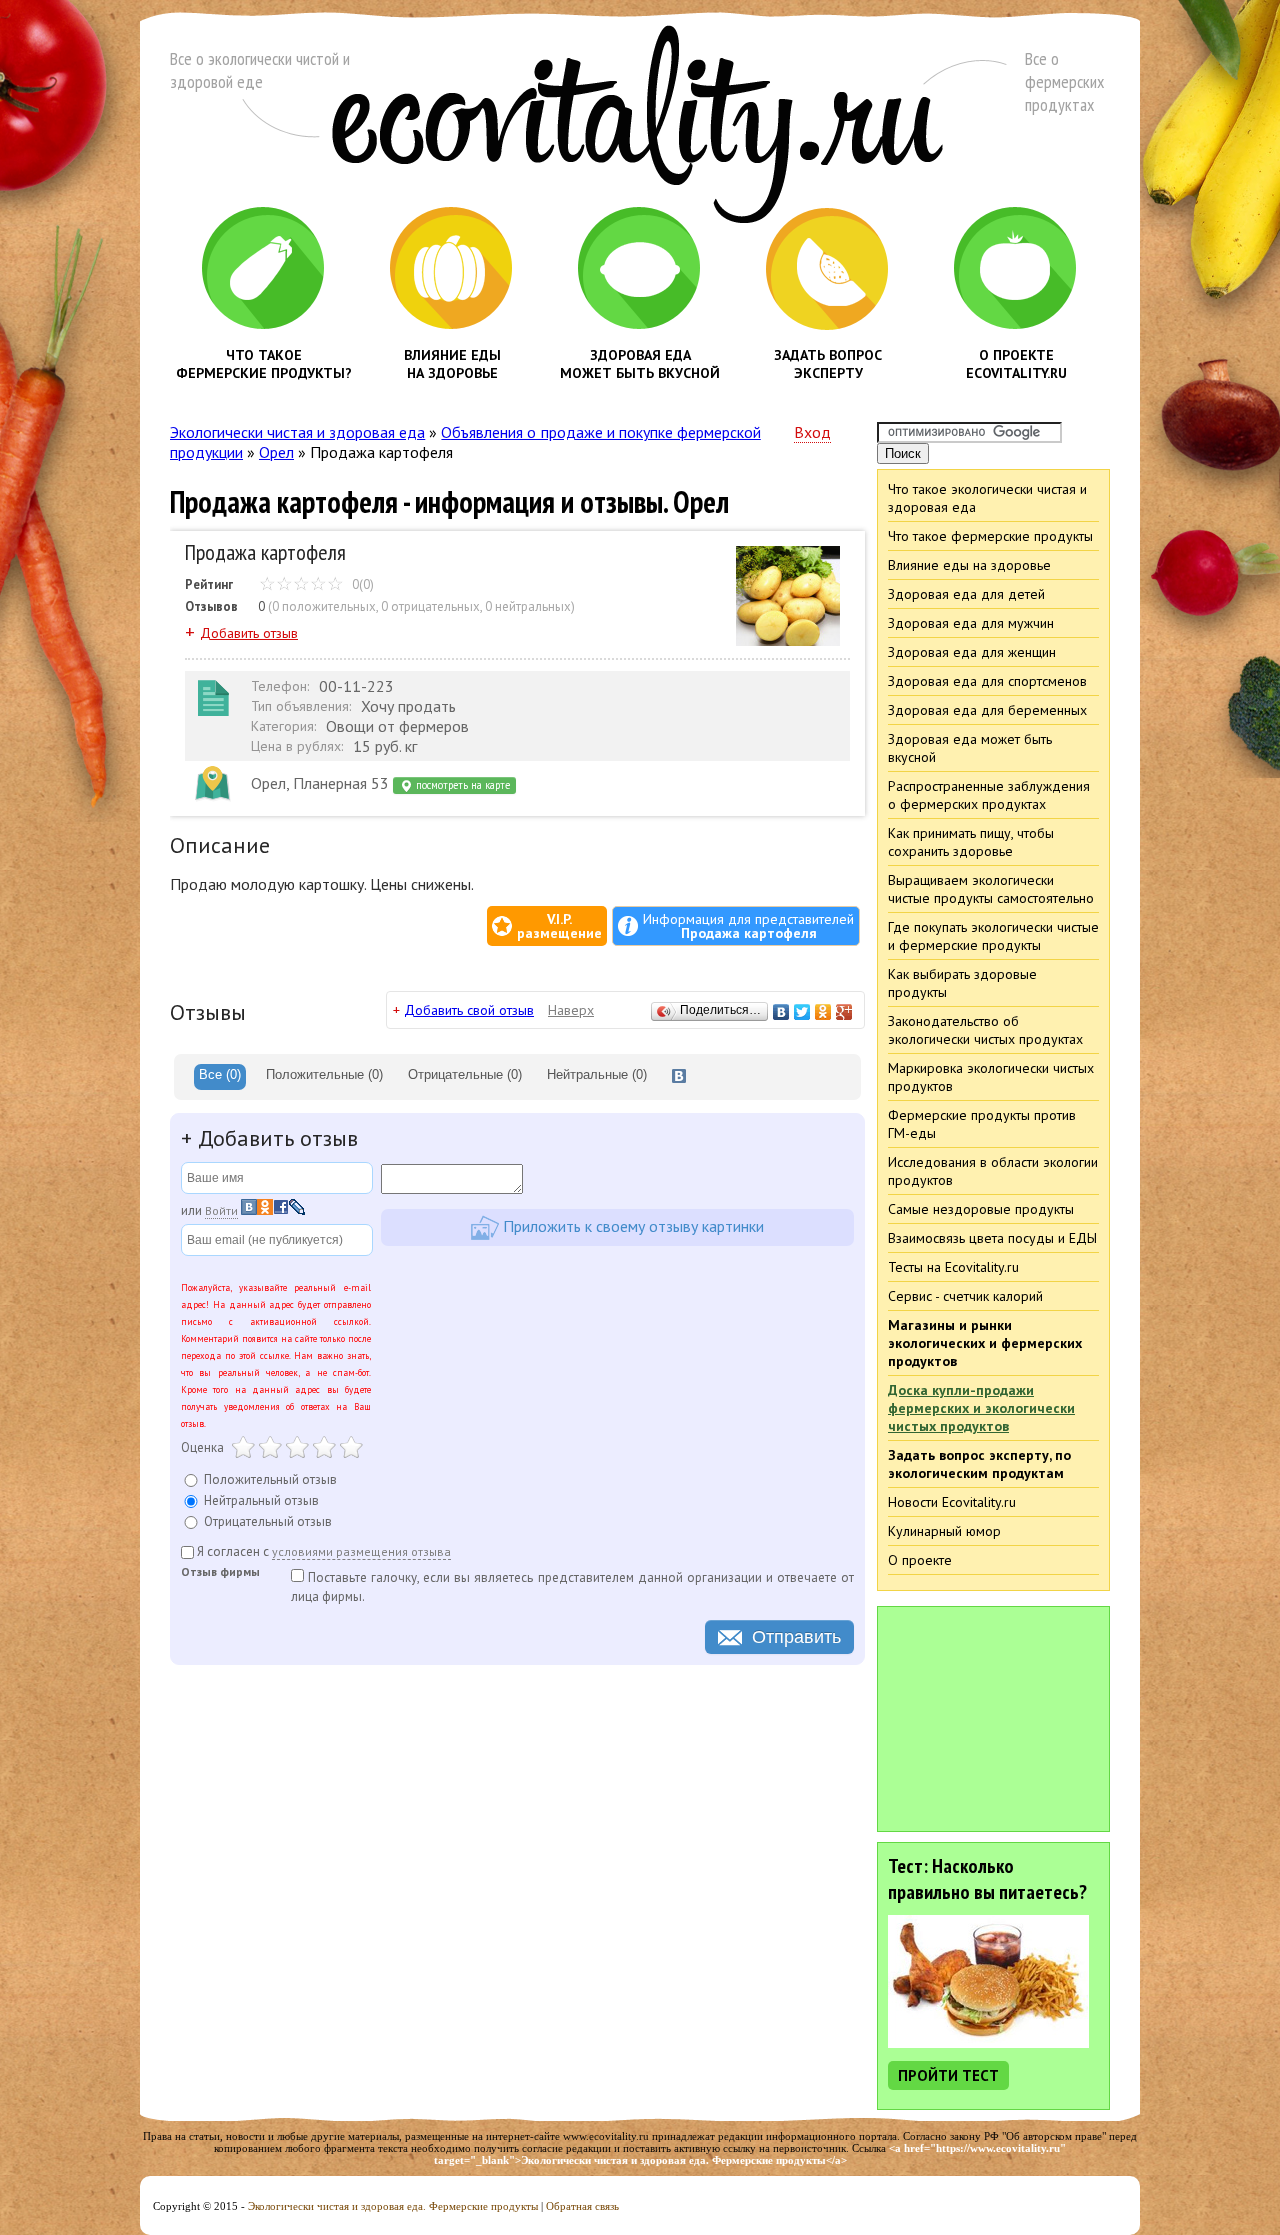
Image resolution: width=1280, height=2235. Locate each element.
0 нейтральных (528, 606)
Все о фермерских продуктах (1064, 81)
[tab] (220, 1077)
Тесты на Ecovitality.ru (953, 1267)
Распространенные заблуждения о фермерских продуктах (989, 795)
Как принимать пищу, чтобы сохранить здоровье (971, 842)
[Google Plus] (844, 1012)
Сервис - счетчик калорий (965, 1296)
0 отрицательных (430, 606)
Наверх (571, 1010)
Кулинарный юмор (944, 1531)
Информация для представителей (748, 926)
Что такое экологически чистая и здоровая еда (987, 498)
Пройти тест (948, 2075)
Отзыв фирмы (220, 1573)
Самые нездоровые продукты (981, 1209)
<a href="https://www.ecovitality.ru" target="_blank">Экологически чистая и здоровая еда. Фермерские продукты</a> (750, 2154)
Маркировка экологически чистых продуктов (991, 1077)
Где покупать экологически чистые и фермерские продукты (993, 936)
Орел (276, 452)
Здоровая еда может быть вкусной (970, 748)
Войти (221, 1210)
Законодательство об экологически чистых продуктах (985, 1030)
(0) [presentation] (324, 1074)
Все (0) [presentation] (220, 1074)
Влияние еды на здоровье (969, 565)
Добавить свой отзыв (469, 1010)
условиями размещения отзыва (361, 1551)
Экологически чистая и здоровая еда (297, 432)
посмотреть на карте (461, 785)
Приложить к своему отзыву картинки (631, 1225)
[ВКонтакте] (781, 1012)
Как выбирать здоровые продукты (962, 983)
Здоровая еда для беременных (987, 710)
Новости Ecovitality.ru (952, 1502)
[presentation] (679, 1077)
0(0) (361, 584)
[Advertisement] (994, 1717)
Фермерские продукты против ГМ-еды (982, 1124)
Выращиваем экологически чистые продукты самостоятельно (991, 889)
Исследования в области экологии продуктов (993, 1171)
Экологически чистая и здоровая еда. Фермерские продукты (393, 2206)
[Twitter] (802, 1012)
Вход (812, 432)
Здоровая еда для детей (966, 594)
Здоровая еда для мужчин (971, 623)
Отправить (796, 1637)
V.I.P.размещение (559, 926)
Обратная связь (582, 2206)
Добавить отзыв (249, 633)
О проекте (920, 1560)
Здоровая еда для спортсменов (987, 681)
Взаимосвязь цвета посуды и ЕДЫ (992, 1238)
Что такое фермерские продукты (990, 536)
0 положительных (324, 606)
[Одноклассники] (823, 1012)
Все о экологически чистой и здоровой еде (260, 70)
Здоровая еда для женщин (972, 652)
